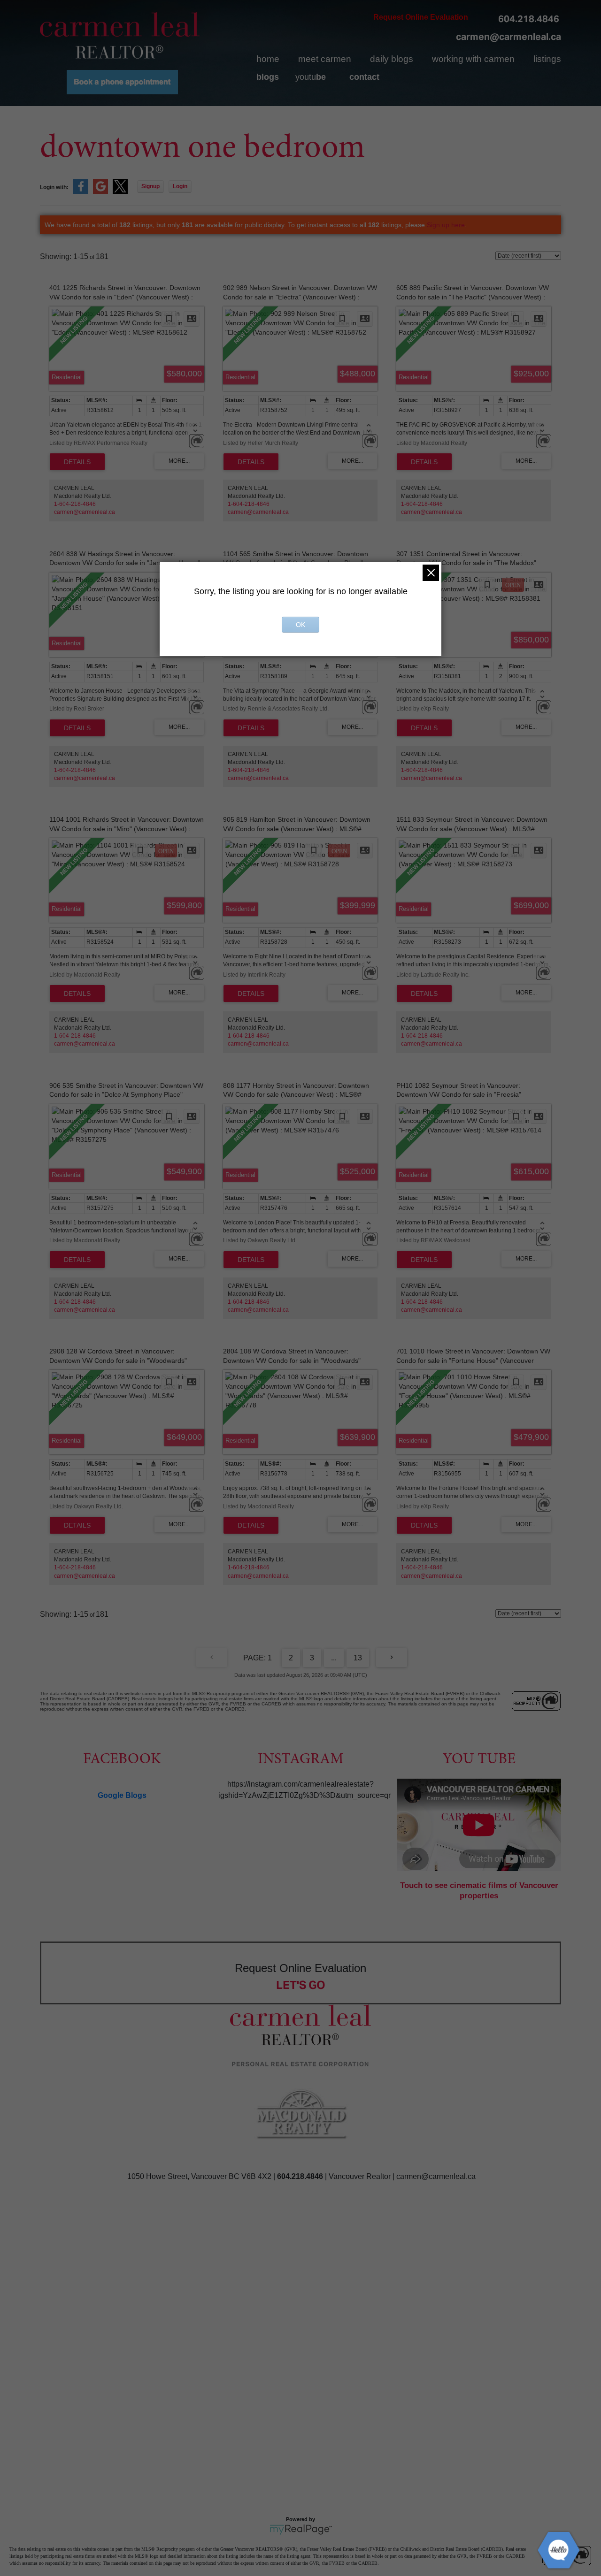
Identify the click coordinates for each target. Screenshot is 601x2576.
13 (358, 1658)
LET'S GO (301, 1985)
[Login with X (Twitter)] (120, 192)
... (334, 1658)
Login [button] (180, 186)
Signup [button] (150, 186)
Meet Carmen (325, 59)
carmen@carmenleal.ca (509, 37)
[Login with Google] (100, 192)
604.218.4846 (529, 19)
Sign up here (446, 225)
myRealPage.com (301, 2530)
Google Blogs (122, 1795)
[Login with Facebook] (81, 192)
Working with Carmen (473, 59)
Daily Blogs (392, 59)
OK (300, 625)
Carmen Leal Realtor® (120, 35)
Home (268, 59)
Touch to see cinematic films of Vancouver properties (479, 1891)
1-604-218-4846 (75, 504)
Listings (547, 59)
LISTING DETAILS (77, 462)
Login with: (54, 187)
